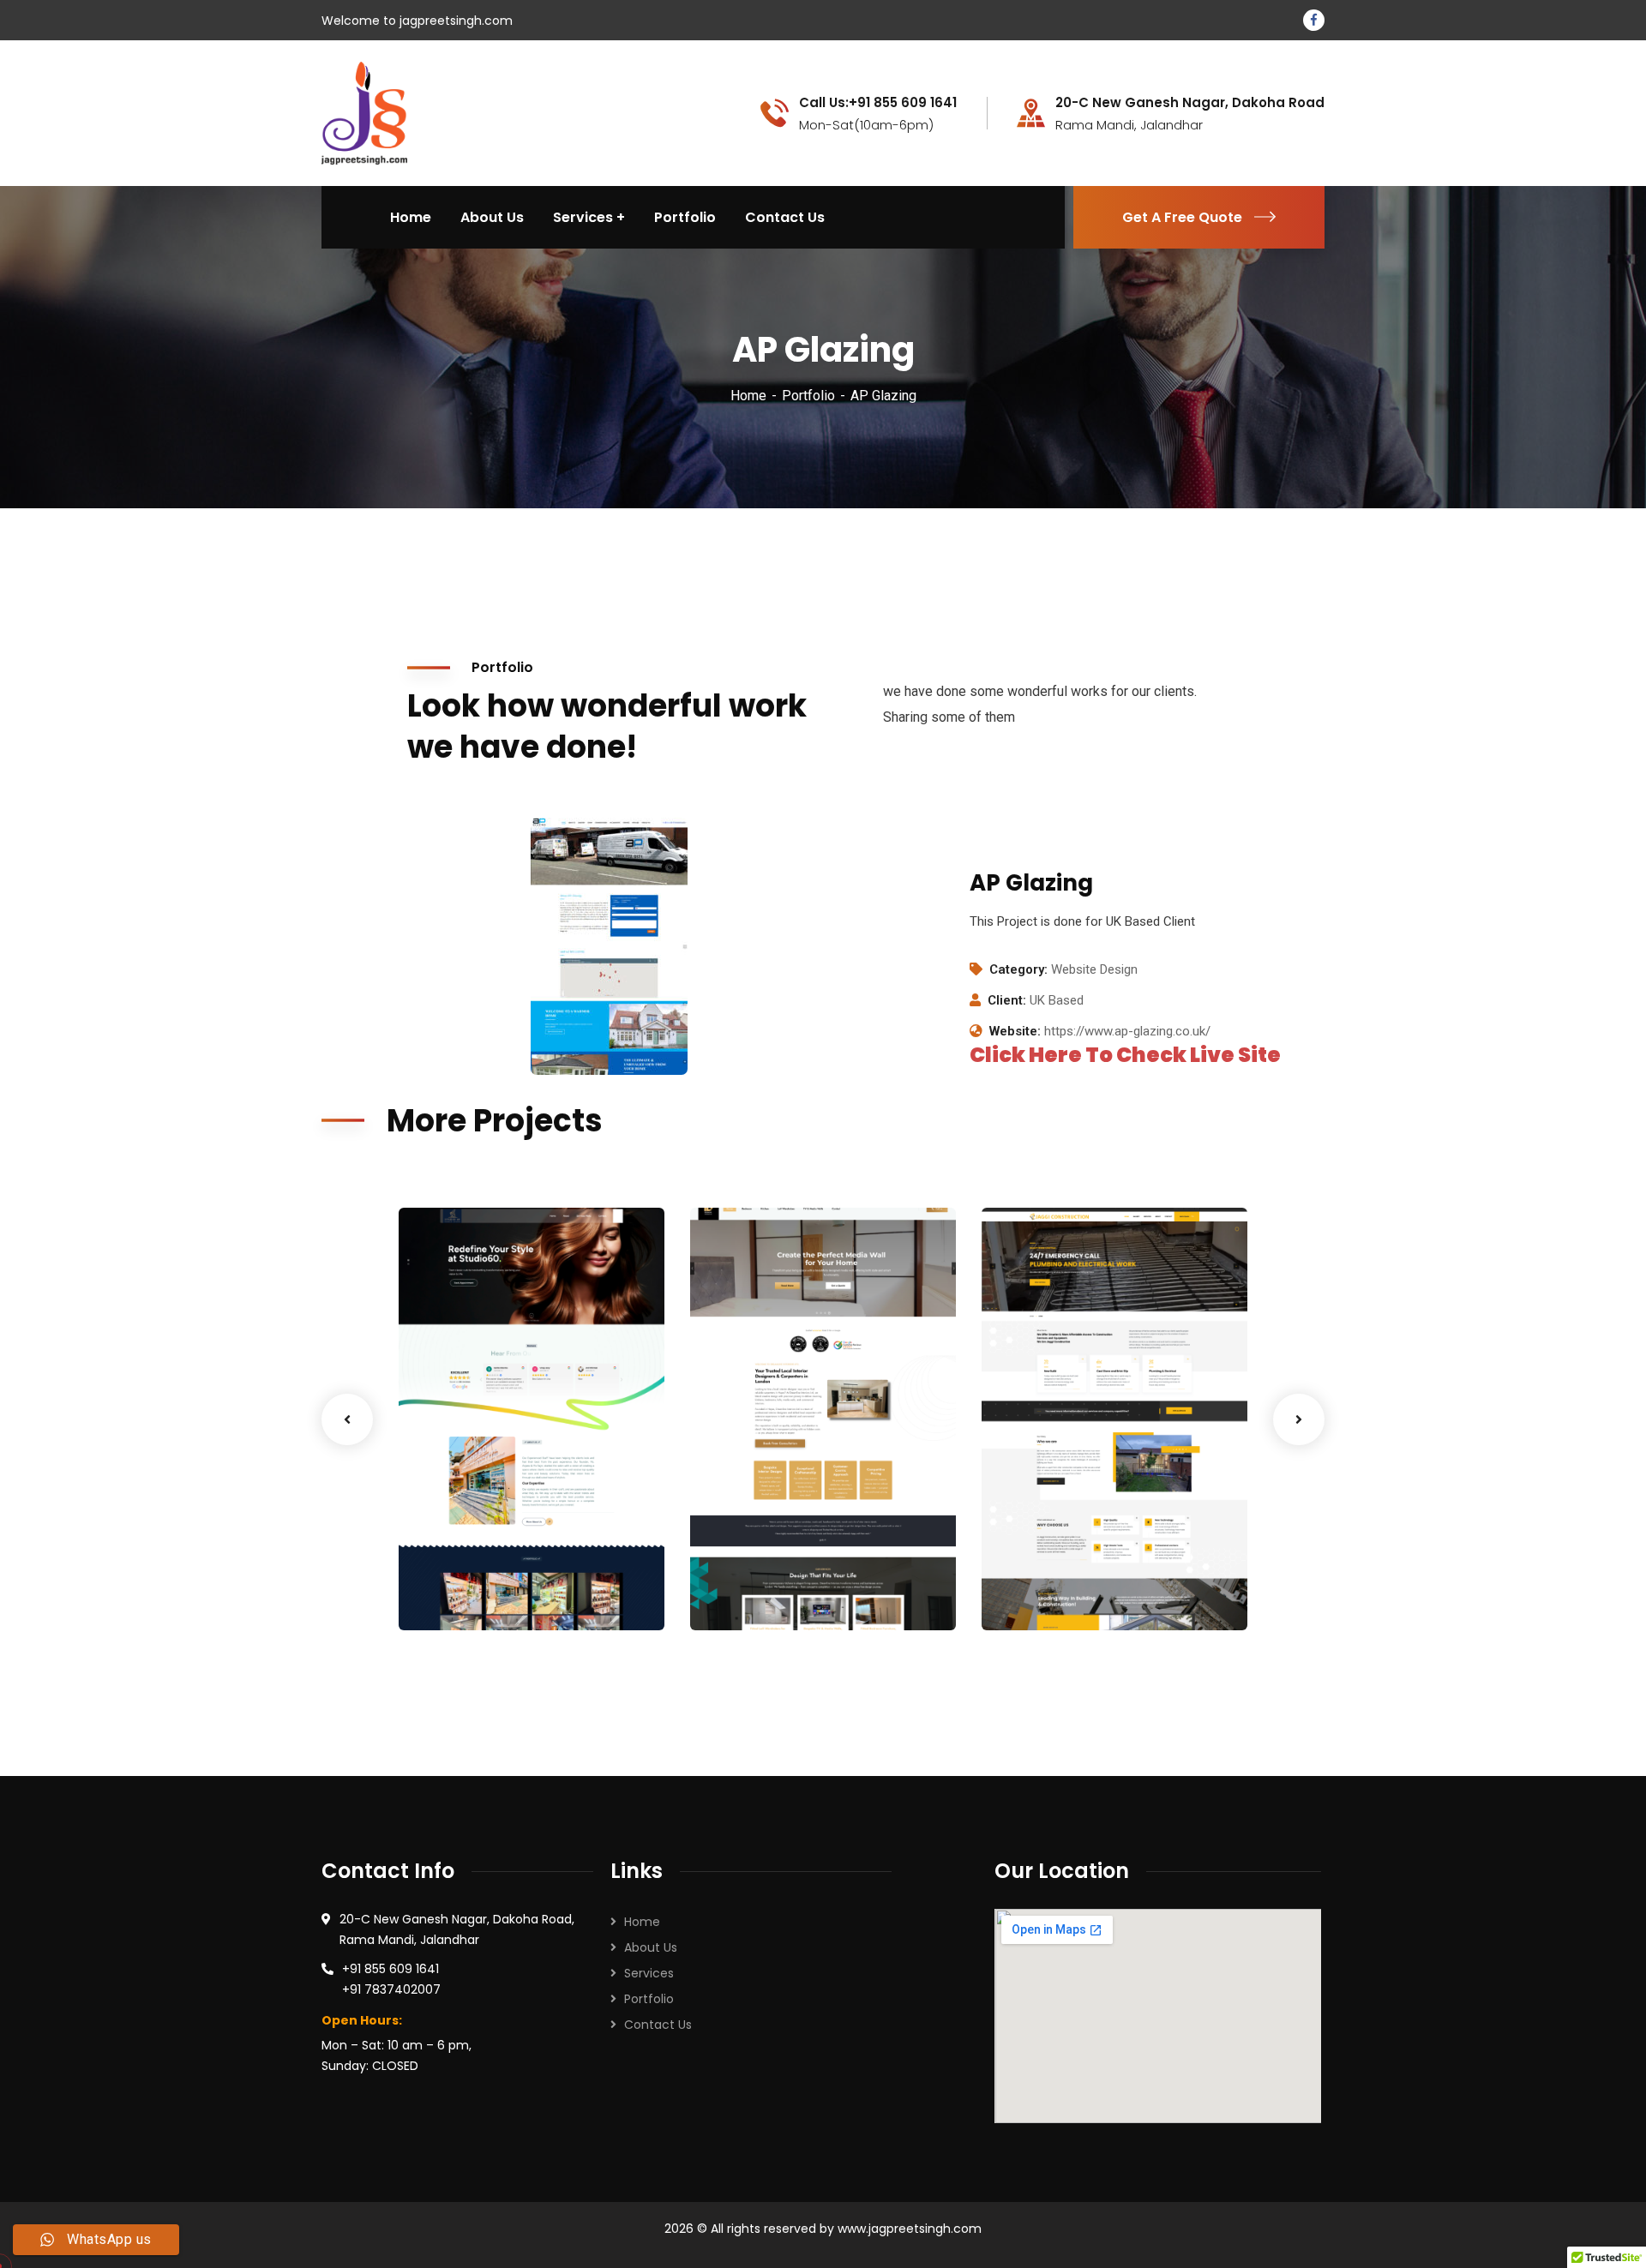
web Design (461, 1595)
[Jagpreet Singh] (364, 112)
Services (649, 1973)
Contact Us (658, 2025)
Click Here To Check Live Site (1125, 1055)
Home (748, 396)
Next (1299, 1419)
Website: (1015, 1031)
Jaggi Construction (1086, 1570)
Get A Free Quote (1182, 217)
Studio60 (460, 1570)
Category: (1018, 969)
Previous (347, 1419)
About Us (651, 1947)
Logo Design (755, 1595)
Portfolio (808, 396)
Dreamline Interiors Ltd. (794, 1560)
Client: (1007, 1000)
